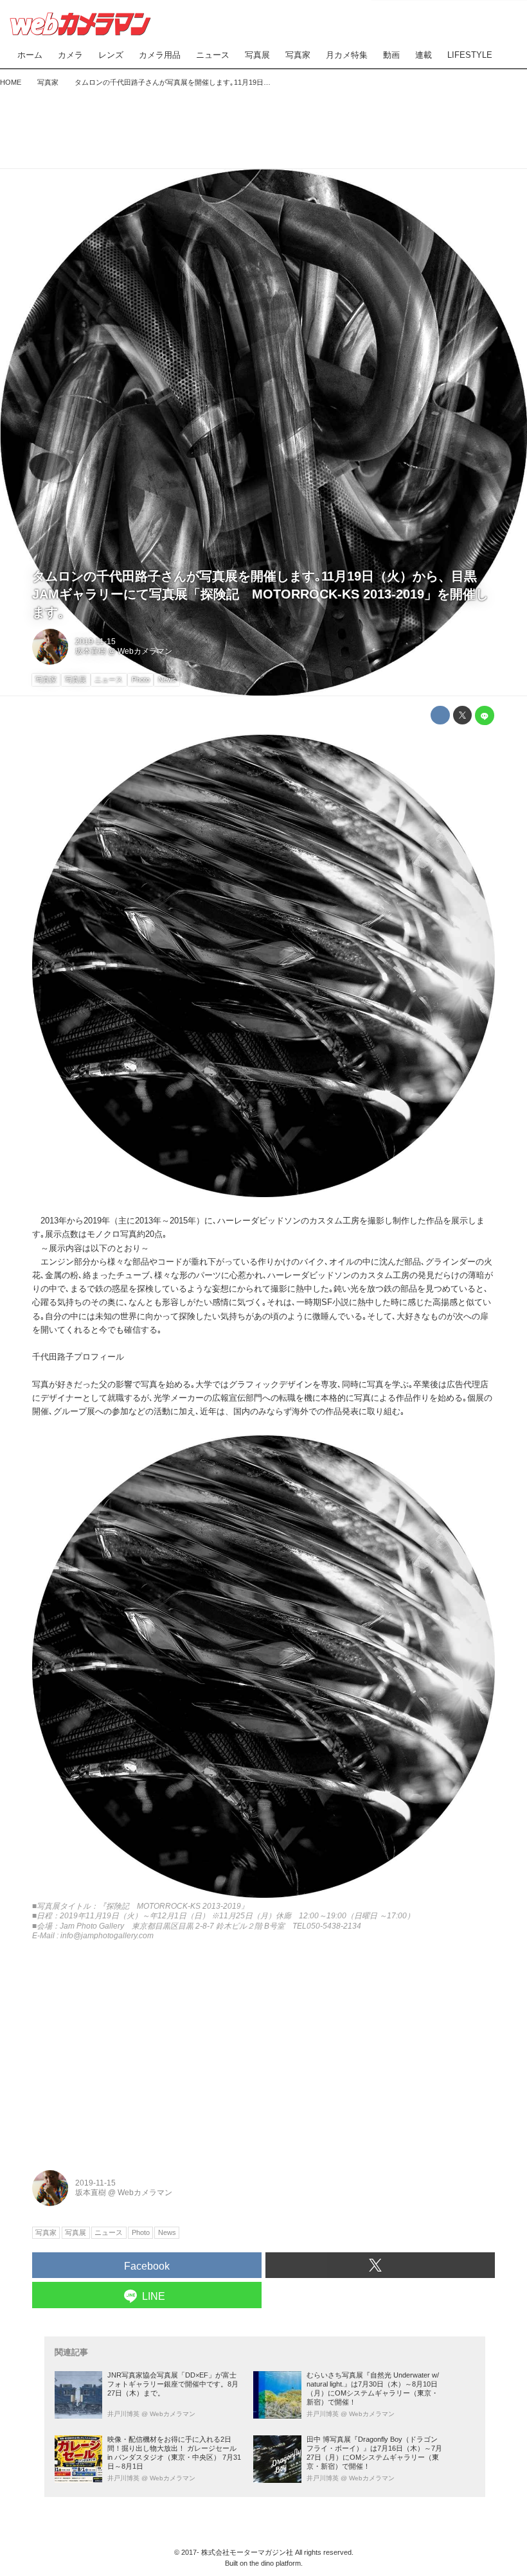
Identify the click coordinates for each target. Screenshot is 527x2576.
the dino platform (275, 2563)
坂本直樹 (91, 651)
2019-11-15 (95, 642)
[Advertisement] (263, 125)
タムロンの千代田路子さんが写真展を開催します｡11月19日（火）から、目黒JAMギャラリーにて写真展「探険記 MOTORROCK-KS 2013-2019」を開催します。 (260, 594)
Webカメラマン (145, 651)
